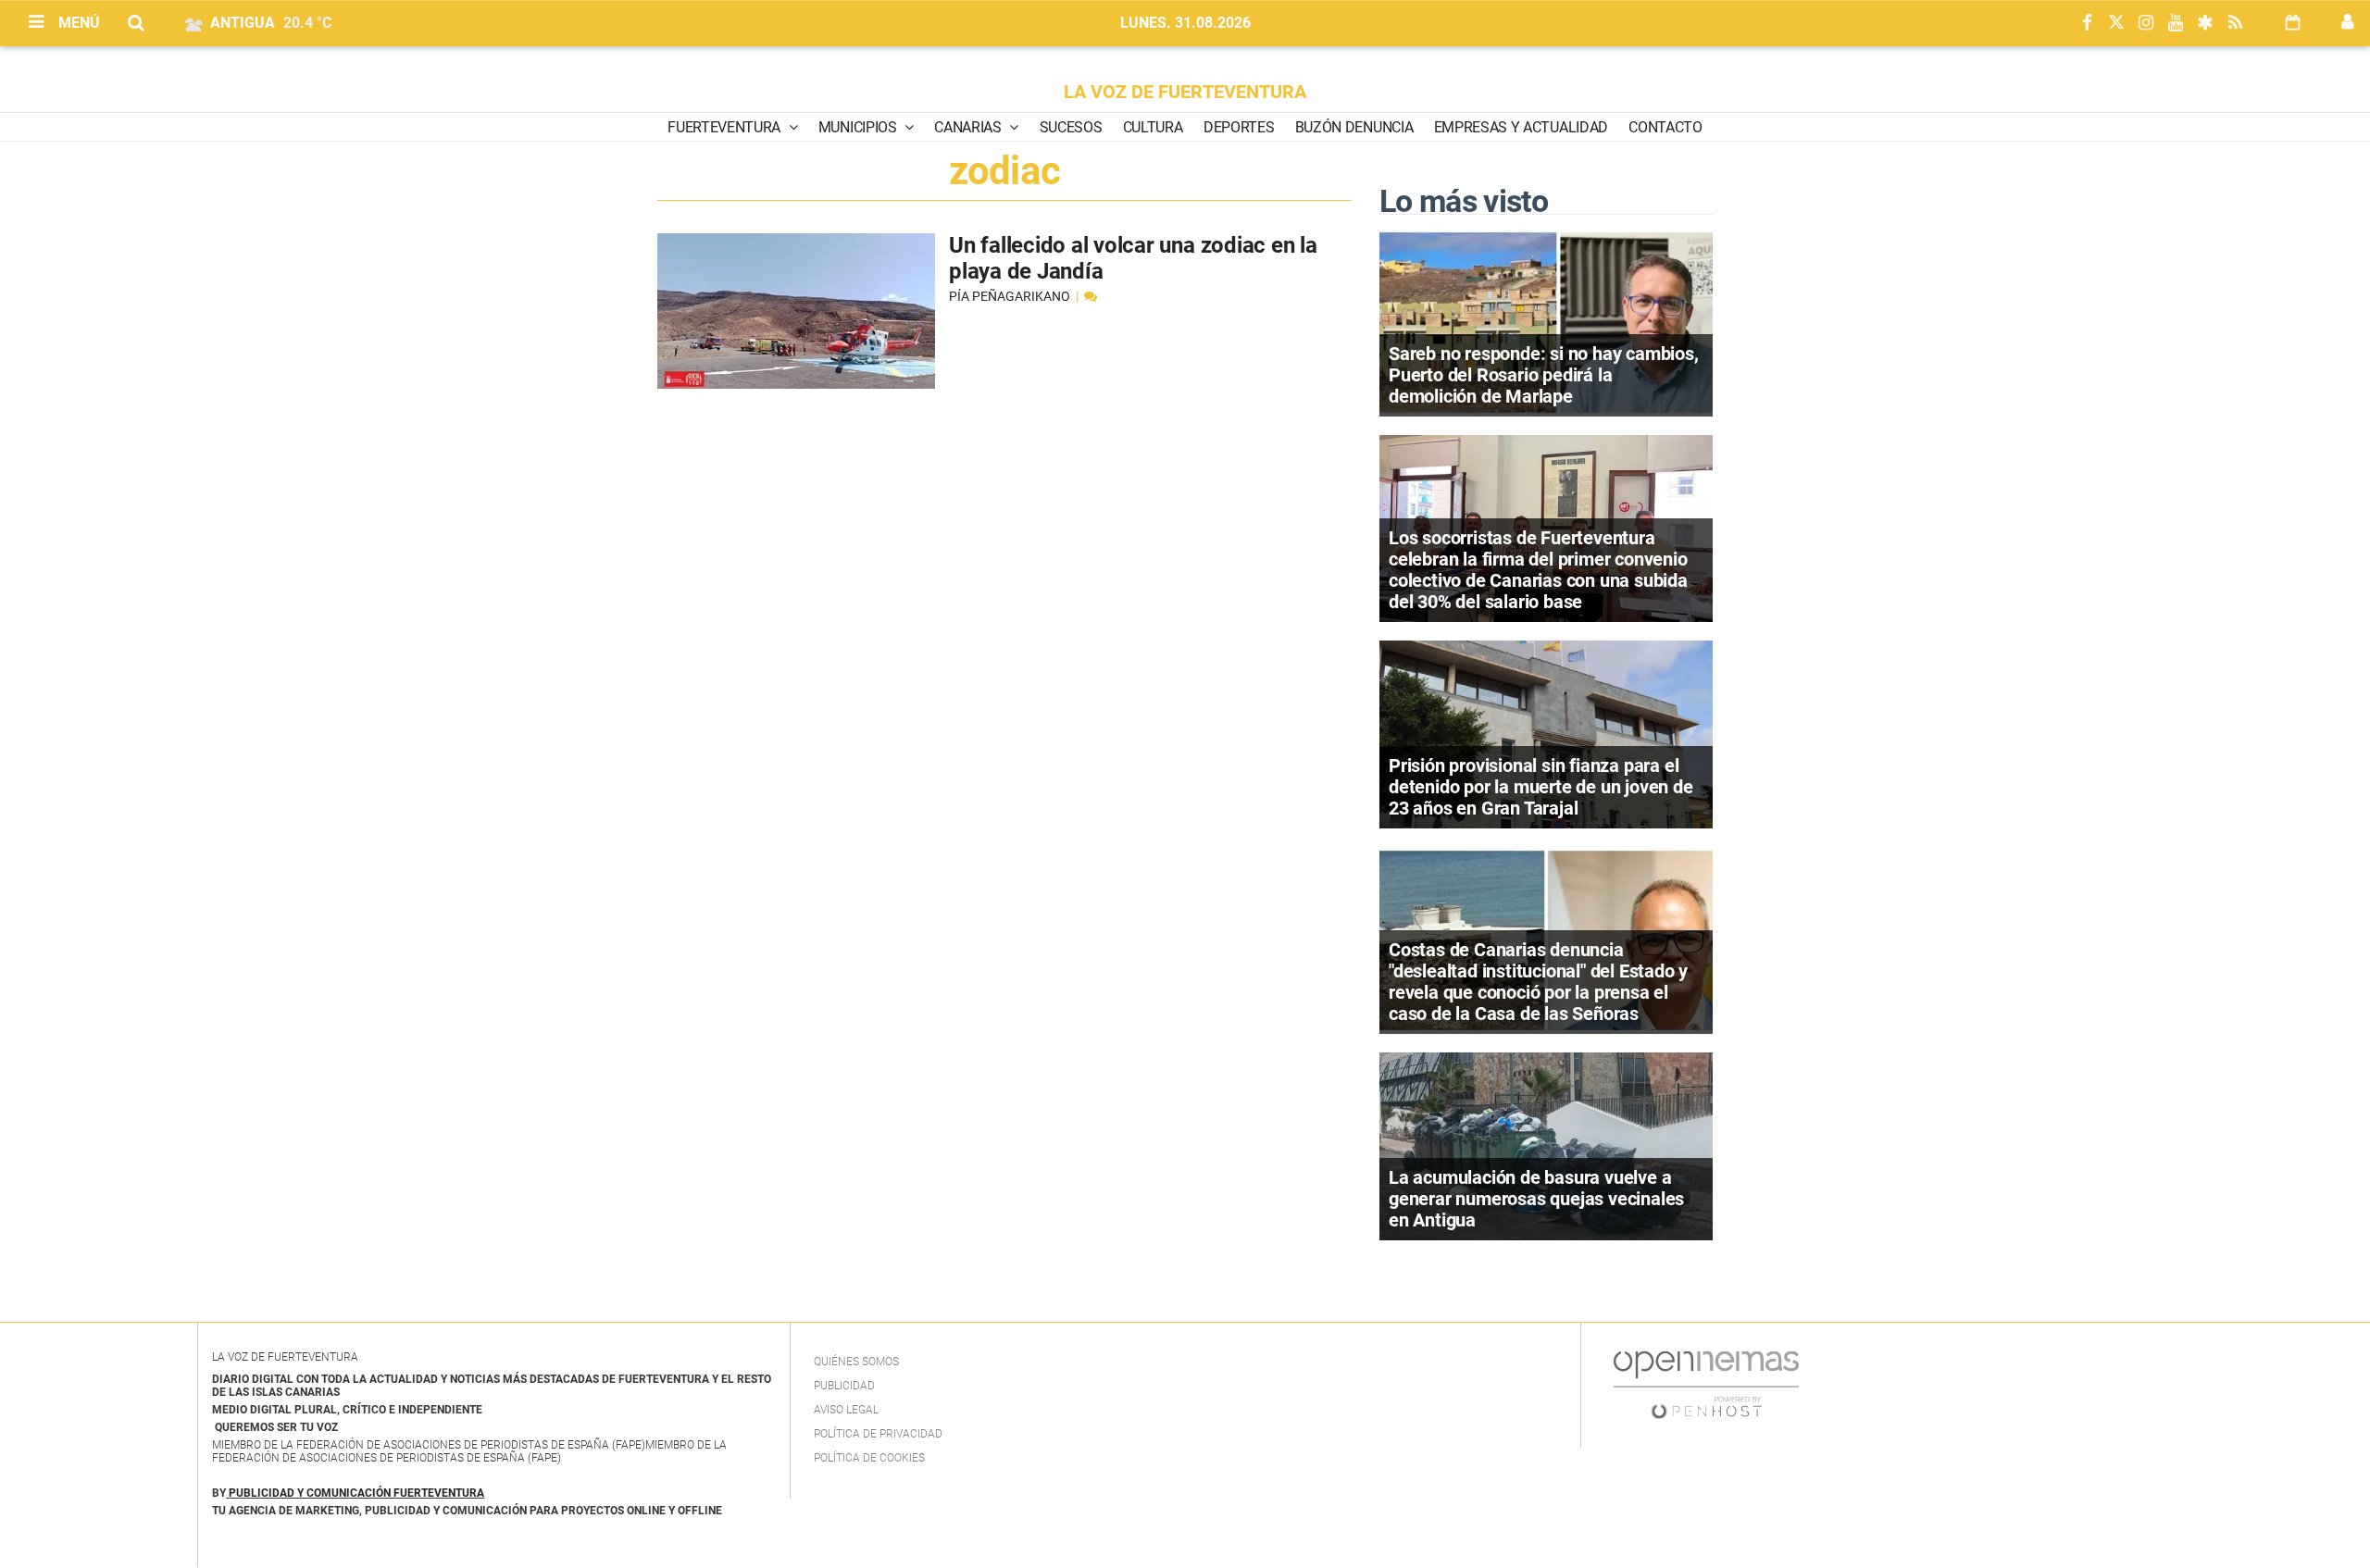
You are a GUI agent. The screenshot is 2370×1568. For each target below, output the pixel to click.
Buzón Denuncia (1354, 127)
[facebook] (2087, 24)
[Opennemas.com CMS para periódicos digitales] (1706, 1384)
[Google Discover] (2205, 24)
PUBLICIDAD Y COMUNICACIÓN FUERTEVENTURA (356, 1493)
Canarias (969, 127)
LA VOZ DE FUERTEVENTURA (1185, 92)
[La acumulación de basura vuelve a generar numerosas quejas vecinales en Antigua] (1546, 1145)
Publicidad (844, 1386)
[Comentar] (1091, 296)
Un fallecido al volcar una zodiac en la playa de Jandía (1133, 258)
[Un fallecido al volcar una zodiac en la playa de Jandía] (796, 311)
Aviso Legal (846, 1410)
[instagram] (2146, 24)
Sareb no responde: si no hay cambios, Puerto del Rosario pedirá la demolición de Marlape (1544, 375)
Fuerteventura (726, 127)
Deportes (1239, 127)
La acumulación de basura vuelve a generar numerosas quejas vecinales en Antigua (1536, 1199)
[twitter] (2116, 24)
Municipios (859, 127)
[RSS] (2235, 24)
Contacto (1665, 127)
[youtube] (2176, 24)
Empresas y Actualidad (1521, 127)
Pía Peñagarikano (1011, 296)
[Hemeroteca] (2293, 23)
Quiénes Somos (856, 1362)
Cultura (1153, 127)
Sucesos (1071, 127)
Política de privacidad (878, 1434)
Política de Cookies (869, 1458)
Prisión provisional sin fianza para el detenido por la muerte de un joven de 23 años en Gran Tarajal (1541, 787)
